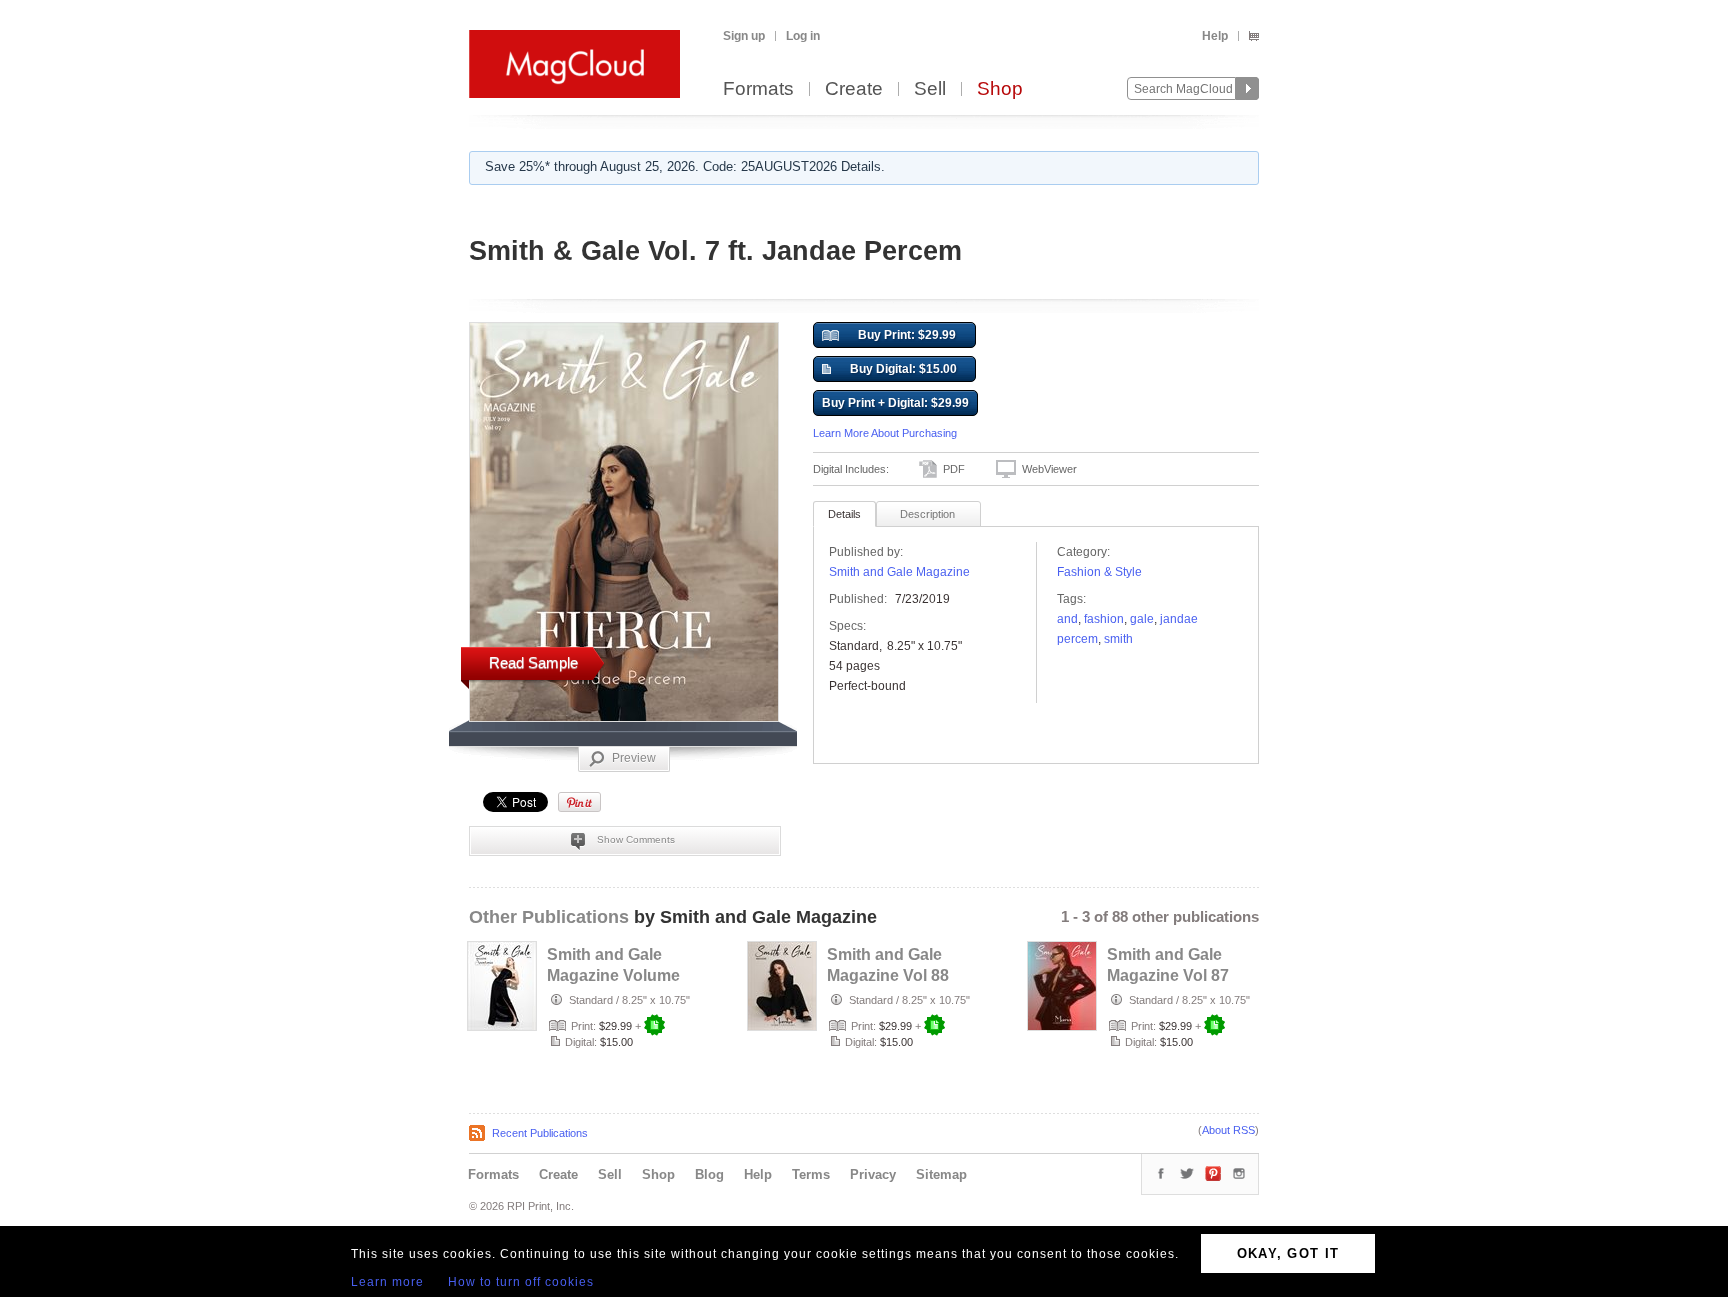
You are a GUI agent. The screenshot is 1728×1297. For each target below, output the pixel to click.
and (1067, 619)
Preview (634, 758)
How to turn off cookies (521, 1282)
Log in (803, 36)
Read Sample (533, 662)
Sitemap (941, 1174)
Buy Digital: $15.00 (903, 369)
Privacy (873, 1174)
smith (1118, 639)
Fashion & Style (1099, 572)
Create (854, 89)
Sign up (744, 36)
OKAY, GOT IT (1288, 1253)
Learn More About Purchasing (885, 433)
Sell (930, 89)
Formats (758, 89)
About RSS (1228, 1130)
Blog (709, 1174)
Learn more (387, 1282)
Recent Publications (540, 1133)
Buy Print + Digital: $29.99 (895, 403)
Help (1215, 36)
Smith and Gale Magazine (899, 572)
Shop (1000, 89)
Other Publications (549, 917)
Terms (811, 1174)
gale (1142, 619)
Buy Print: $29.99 (907, 335)
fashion (1104, 619)
